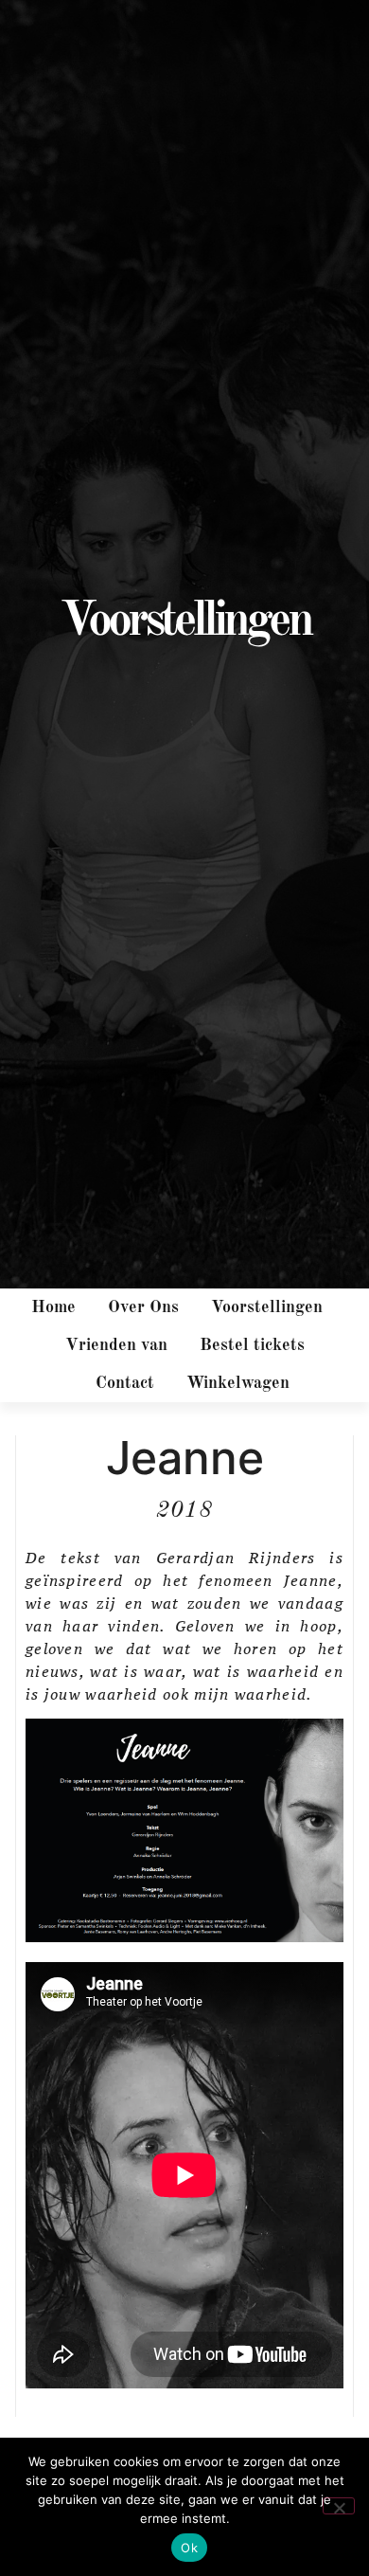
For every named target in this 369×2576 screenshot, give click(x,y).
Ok (189, 2548)
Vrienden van (116, 1345)
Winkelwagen (238, 1383)
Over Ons (143, 1307)
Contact (125, 1383)
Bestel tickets (252, 1345)
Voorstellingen (267, 1307)
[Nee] (339, 2506)
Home (53, 1307)
